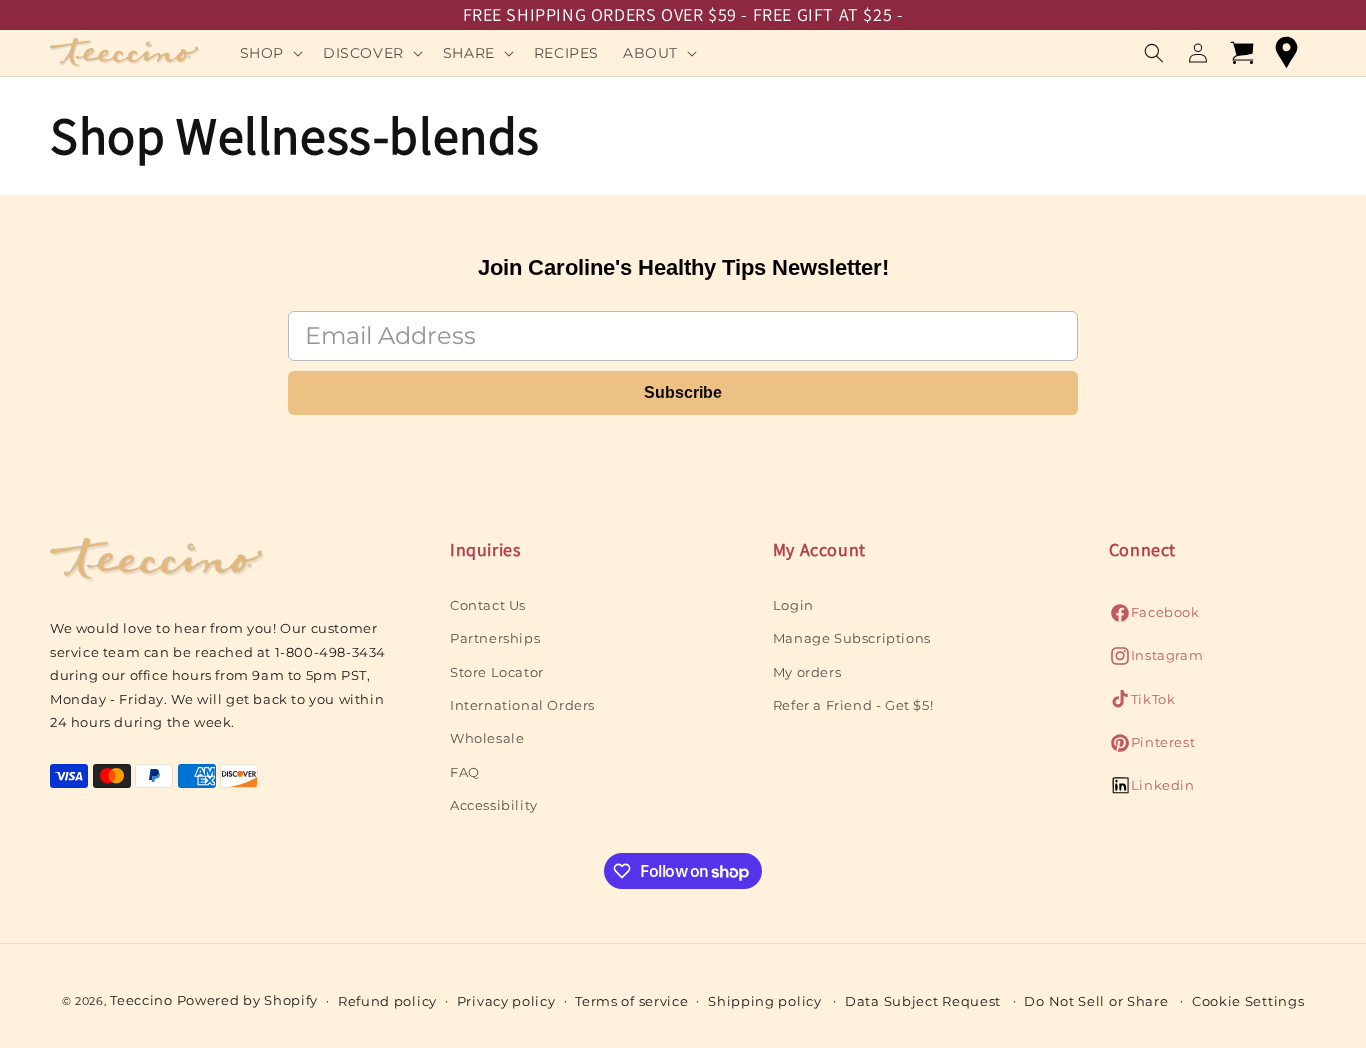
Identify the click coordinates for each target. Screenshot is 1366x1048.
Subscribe (683, 392)
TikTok (1142, 704)
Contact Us (488, 605)
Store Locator (497, 672)
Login (793, 605)
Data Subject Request (923, 1001)
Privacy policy (506, 1001)
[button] (269, 53)
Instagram (1156, 660)
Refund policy (387, 1001)
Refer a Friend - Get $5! (853, 705)
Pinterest (1152, 747)
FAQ (465, 772)
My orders (807, 672)
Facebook (1154, 617)
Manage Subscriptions (852, 638)
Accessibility (494, 805)
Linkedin (1152, 791)
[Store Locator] (1286, 53)
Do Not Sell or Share (1096, 1001)
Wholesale (487, 739)
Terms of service (631, 1001)
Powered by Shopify (248, 1000)
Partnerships (495, 638)
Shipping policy (765, 1001)
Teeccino (141, 1000)
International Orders (522, 705)
